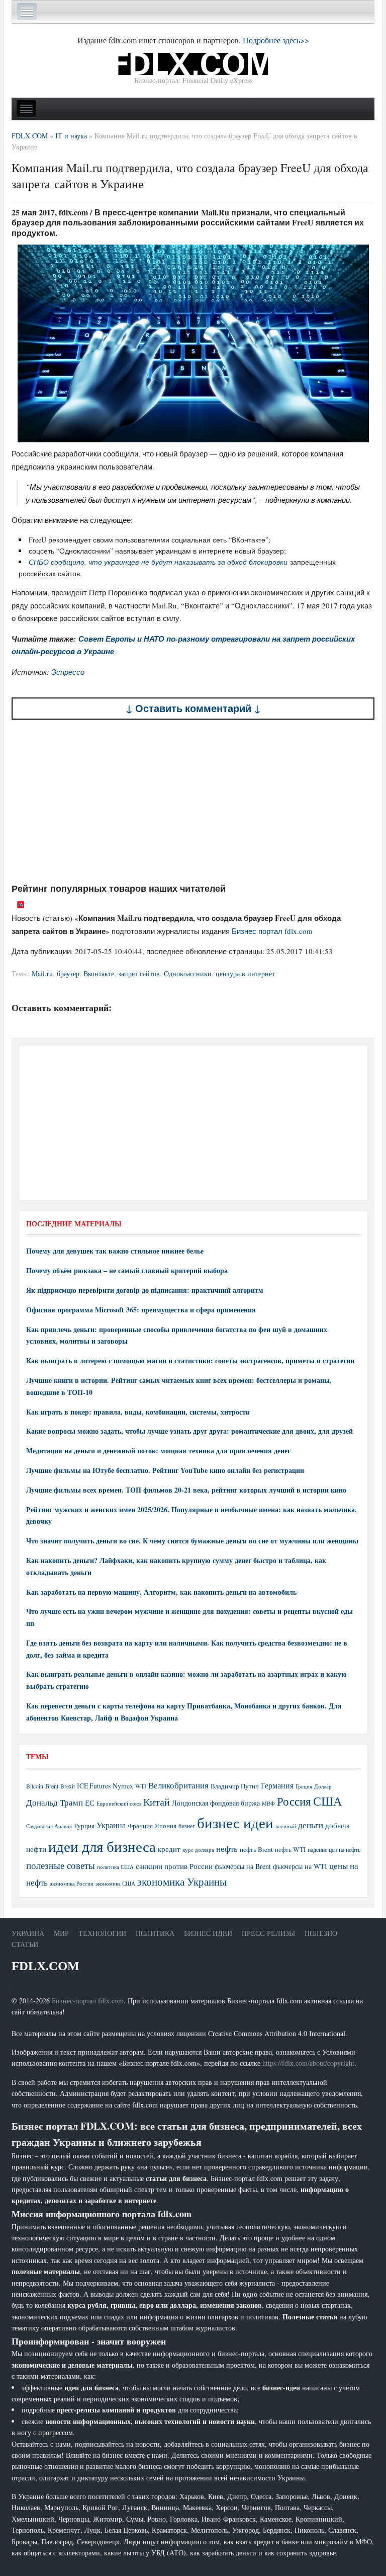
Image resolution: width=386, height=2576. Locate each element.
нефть (227, 1849)
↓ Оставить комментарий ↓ (193, 708)
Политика (155, 1933)
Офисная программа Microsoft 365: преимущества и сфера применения (141, 1310)
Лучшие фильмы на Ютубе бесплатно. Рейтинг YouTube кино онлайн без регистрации (165, 1470)
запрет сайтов (139, 973)
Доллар (323, 1786)
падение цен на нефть (334, 1850)
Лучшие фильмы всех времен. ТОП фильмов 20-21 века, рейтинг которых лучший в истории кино (186, 1490)
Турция (84, 1826)
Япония (166, 1826)
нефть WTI (290, 1849)
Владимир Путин (235, 1786)
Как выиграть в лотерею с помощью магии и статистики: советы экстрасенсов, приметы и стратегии (190, 1360)
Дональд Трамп (55, 1802)
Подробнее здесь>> (276, 40)
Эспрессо (68, 672)
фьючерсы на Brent (243, 1866)
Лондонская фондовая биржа (216, 1803)
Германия (277, 1785)
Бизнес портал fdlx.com (272, 931)
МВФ (268, 1803)
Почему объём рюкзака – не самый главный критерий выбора (127, 1270)
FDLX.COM (45, 1966)
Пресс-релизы (268, 1933)
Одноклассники (188, 973)
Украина (111, 1825)
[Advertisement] (193, 801)
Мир (61, 1933)
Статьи (25, 1944)
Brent (52, 1786)
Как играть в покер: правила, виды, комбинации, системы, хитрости (138, 1412)
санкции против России (174, 1866)
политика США (115, 1867)
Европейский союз (119, 1804)
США (327, 1801)
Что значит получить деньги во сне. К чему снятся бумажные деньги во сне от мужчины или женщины (192, 1541)
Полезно (321, 1933)
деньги (311, 1825)
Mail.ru (42, 973)
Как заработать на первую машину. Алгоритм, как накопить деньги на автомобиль (161, 1592)
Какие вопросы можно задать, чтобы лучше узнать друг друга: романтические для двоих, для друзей (189, 1431)
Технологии (102, 1933)
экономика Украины (182, 1882)
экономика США (115, 1883)
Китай (157, 1802)
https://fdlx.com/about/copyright (308, 2063)
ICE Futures (94, 1786)
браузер (68, 973)
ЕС (90, 1803)
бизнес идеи (235, 1822)
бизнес (187, 1826)
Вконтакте (99, 973)
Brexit (68, 1786)
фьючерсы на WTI (300, 1866)
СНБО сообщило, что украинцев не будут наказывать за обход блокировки (158, 562)
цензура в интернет (245, 973)
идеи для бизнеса (102, 1846)
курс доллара (198, 1850)
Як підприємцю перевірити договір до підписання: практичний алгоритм (145, 1290)
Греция (304, 1786)
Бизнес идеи (208, 1933)
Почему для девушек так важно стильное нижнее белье (115, 1251)
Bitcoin (35, 1786)
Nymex (123, 1786)
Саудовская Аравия (49, 1826)
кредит (169, 1849)
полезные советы (61, 1865)
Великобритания (178, 1785)
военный (286, 1826)
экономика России (72, 1884)
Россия (294, 1801)
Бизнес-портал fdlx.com (88, 2001)
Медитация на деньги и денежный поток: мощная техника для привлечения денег (158, 1451)
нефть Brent (256, 1849)
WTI (141, 1786)
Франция (140, 1826)
